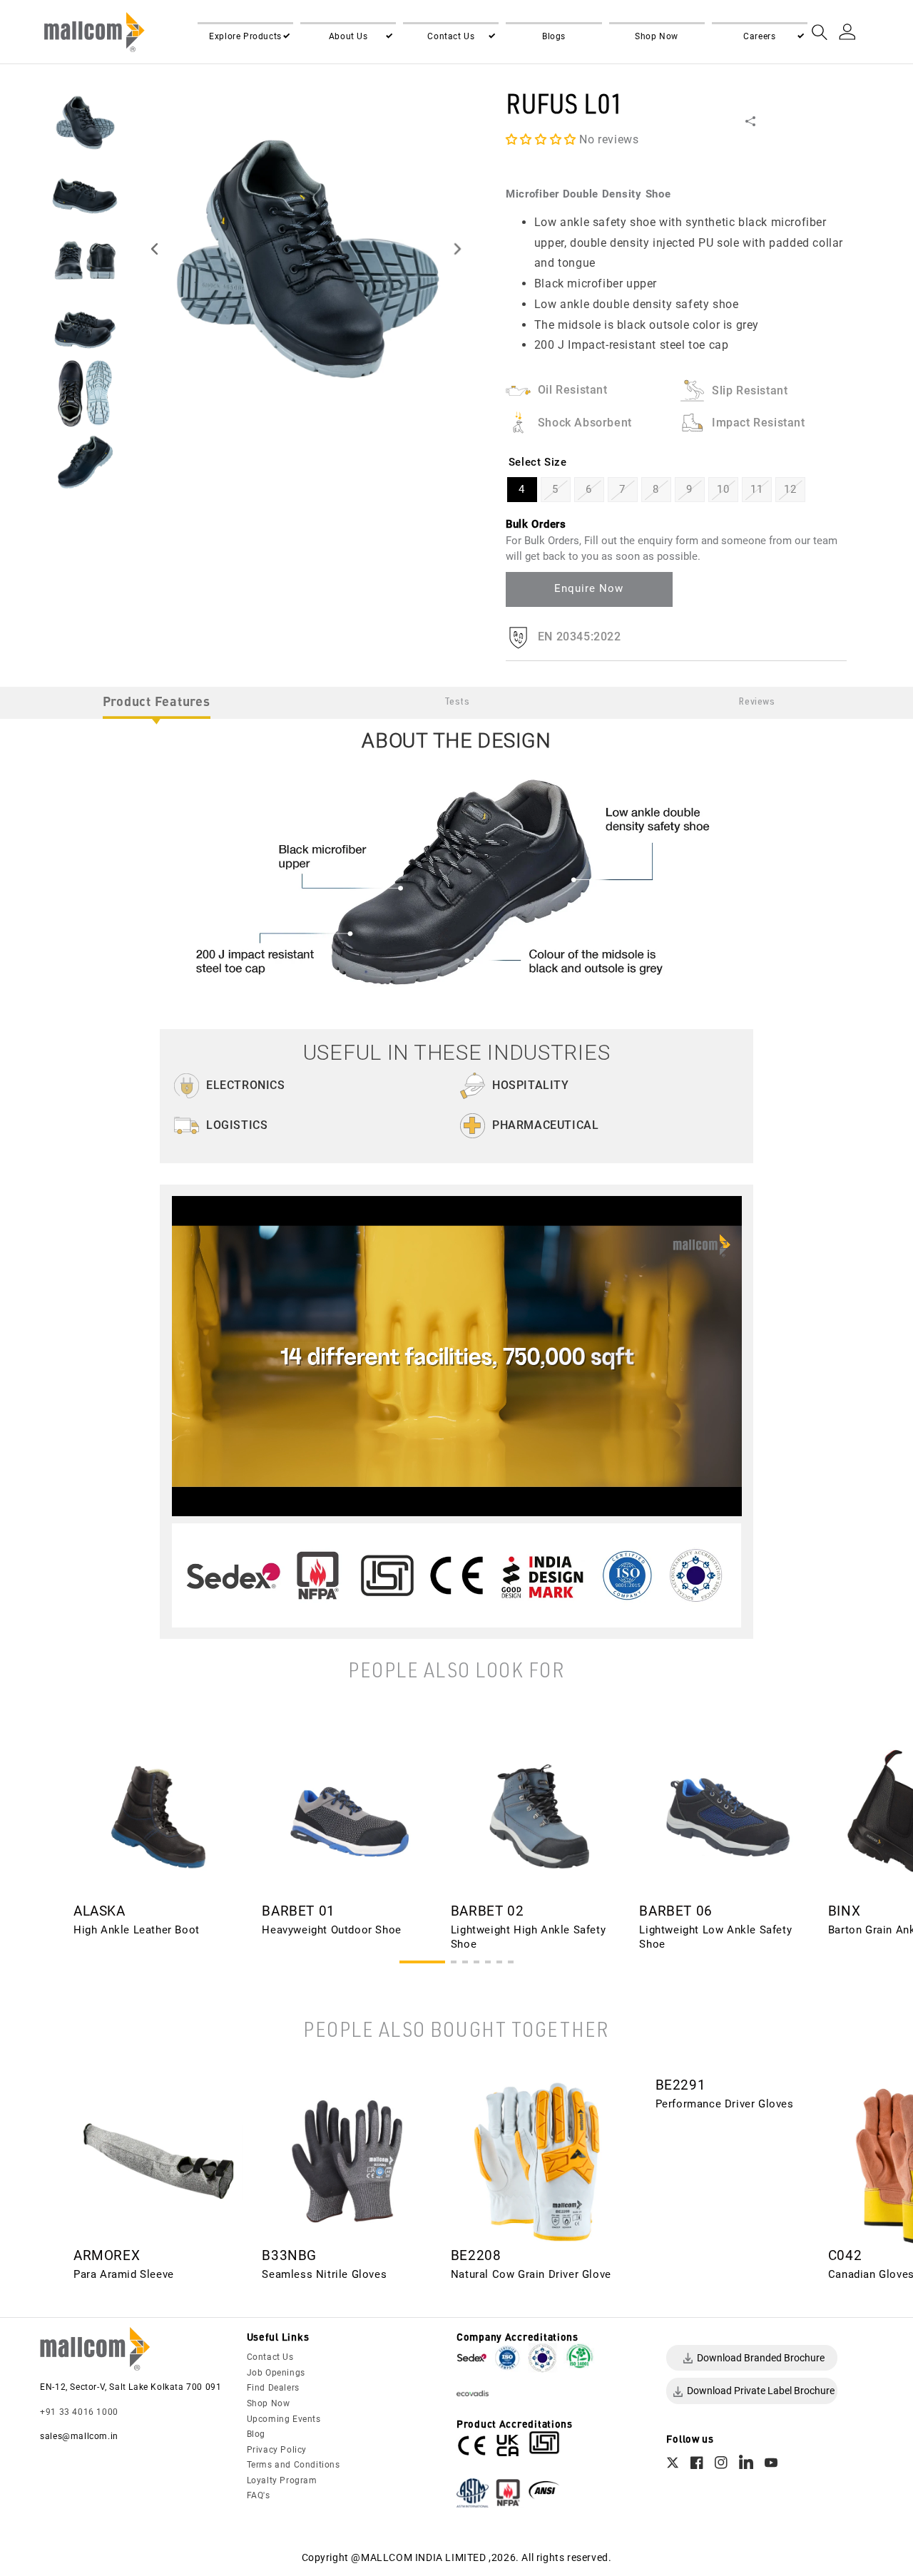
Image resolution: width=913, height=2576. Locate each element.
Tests (457, 702)
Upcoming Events (284, 2419)
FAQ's (259, 2495)
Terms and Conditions (294, 2465)
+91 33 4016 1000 (79, 2412)
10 (723, 489)
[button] (245, 37)
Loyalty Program (282, 2480)
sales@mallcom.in (79, 2436)
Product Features (157, 701)
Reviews (757, 702)
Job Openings (276, 2373)
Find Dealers (273, 2388)
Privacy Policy (277, 2450)
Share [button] (770, 121)
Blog (256, 2434)
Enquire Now (589, 588)
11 (756, 489)
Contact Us (270, 2357)
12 (790, 489)
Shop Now (269, 2403)
